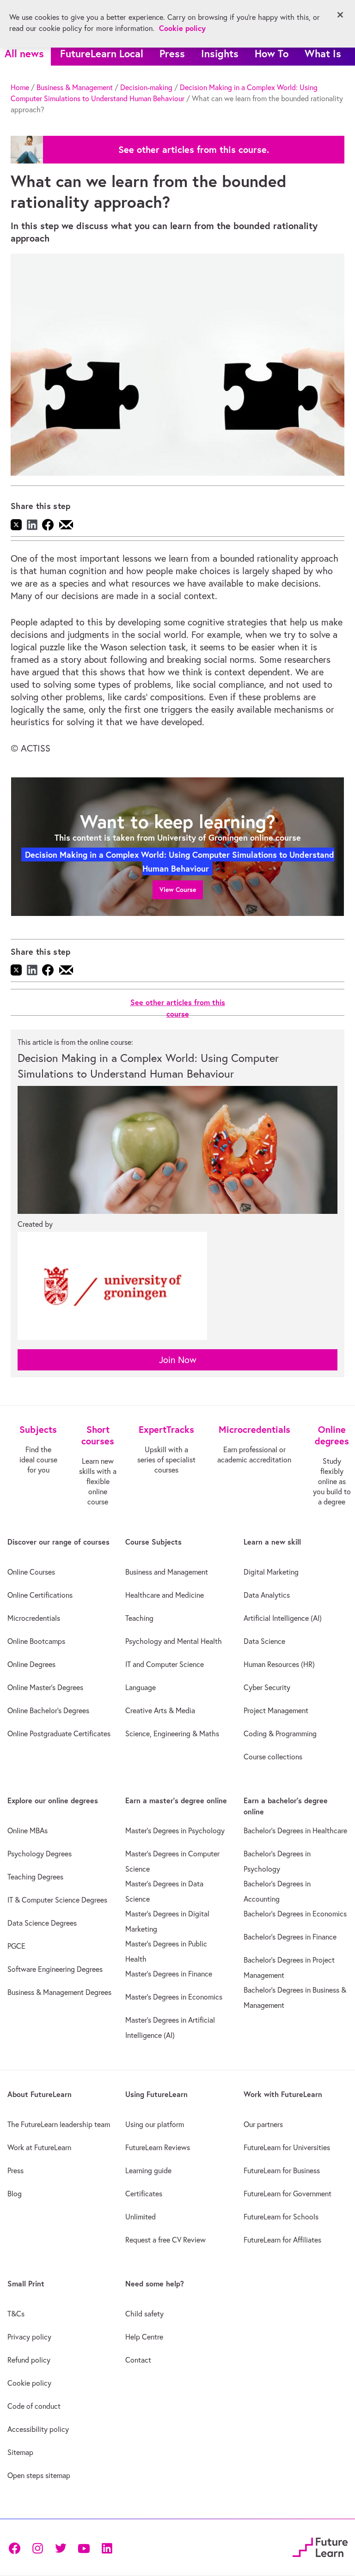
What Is (323, 53)
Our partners (263, 2124)
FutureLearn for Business (282, 2170)
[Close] (340, 15)
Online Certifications (40, 1595)
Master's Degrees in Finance (169, 1974)
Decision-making (146, 87)
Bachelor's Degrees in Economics (295, 1914)
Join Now (178, 1360)
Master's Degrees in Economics (174, 1997)
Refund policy (29, 2360)
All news (24, 53)
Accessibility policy (38, 2429)
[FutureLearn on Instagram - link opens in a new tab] (37, 2548)
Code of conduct (34, 2406)
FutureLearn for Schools (281, 2217)
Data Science (264, 1641)
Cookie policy (29, 2383)
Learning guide (148, 2170)
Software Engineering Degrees (55, 1969)
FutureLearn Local (102, 53)
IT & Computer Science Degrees (57, 1900)
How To (272, 53)
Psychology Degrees (40, 1854)
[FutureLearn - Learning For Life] (320, 2546)
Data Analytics (267, 1595)
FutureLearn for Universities (287, 2147)
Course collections (273, 1757)
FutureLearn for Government (288, 2194)
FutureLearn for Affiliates (282, 2240)
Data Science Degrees (42, 1923)
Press (172, 53)
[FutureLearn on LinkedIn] (107, 2548)
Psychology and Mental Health (174, 1641)
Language (141, 1687)
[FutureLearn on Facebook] (17, 2548)
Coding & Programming (280, 1733)
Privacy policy (29, 2337)
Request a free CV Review (165, 2240)
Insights (220, 53)
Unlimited (141, 2217)
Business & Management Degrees (59, 1992)
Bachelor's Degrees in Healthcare (295, 1830)
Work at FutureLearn (39, 2147)
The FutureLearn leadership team (59, 2124)
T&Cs (16, 2314)
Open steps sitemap (39, 2475)
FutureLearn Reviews (158, 2147)
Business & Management (75, 87)
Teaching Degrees (35, 1877)
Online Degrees (31, 1664)
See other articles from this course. (194, 150)
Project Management (276, 1710)
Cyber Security (267, 1687)
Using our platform (155, 2124)
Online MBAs (28, 1830)
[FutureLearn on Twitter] (61, 2548)
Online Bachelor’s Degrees (48, 1710)
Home (20, 87)
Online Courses (31, 1572)
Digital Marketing (271, 1572)
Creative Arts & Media (160, 1710)
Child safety (144, 2314)
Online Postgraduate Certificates (59, 1733)
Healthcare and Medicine (165, 1595)
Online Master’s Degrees (45, 1687)
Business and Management (167, 1572)
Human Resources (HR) (279, 1664)
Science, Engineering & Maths (172, 1733)
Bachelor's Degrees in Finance (290, 1937)
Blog (15, 2194)
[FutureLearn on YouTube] (84, 2548)
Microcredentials (34, 1618)
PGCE (16, 1946)
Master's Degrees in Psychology (175, 1830)
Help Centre (144, 2337)
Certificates (144, 2194)
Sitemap (20, 2452)
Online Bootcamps (36, 1641)
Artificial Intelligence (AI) (283, 1618)
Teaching (139, 1618)
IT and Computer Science (165, 1664)
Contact (138, 2360)
